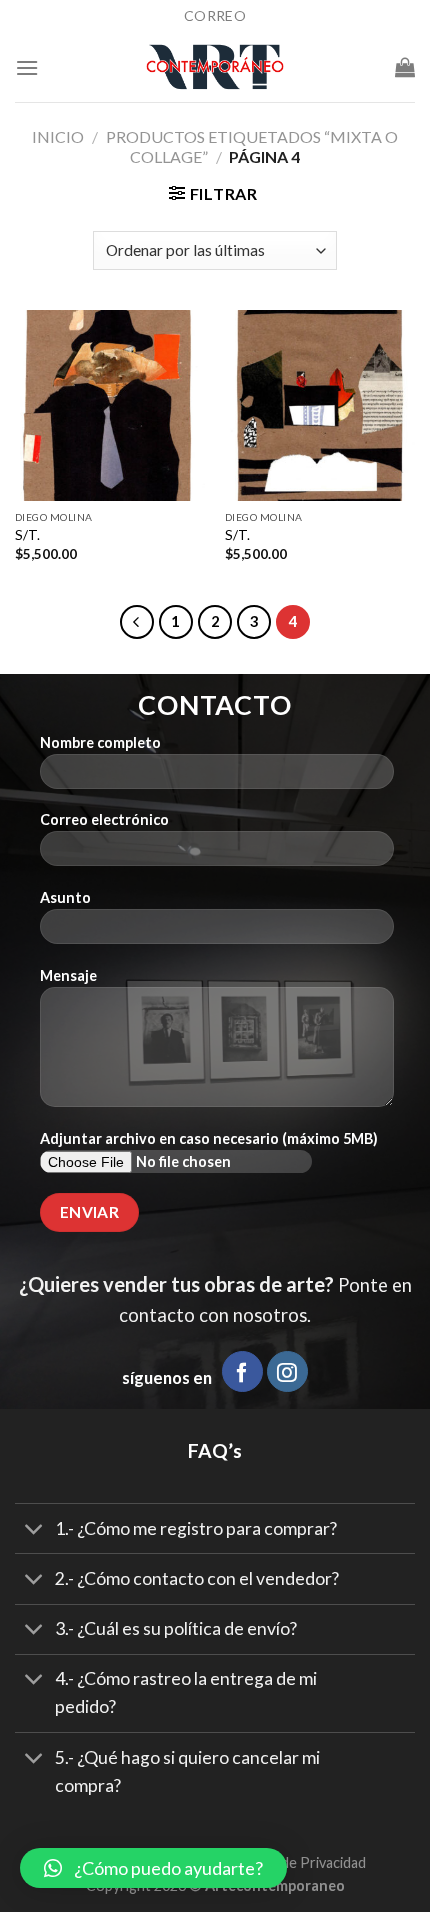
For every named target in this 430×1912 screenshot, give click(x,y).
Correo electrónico (104, 819)
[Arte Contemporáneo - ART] (215, 67)
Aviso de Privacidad (304, 1862)
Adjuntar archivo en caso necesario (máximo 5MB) (209, 1138)
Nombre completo (100, 742)
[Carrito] (405, 67)
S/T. (27, 535)
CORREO (215, 15)
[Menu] (27, 67)
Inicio (58, 136)
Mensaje (68, 975)
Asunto (65, 897)
